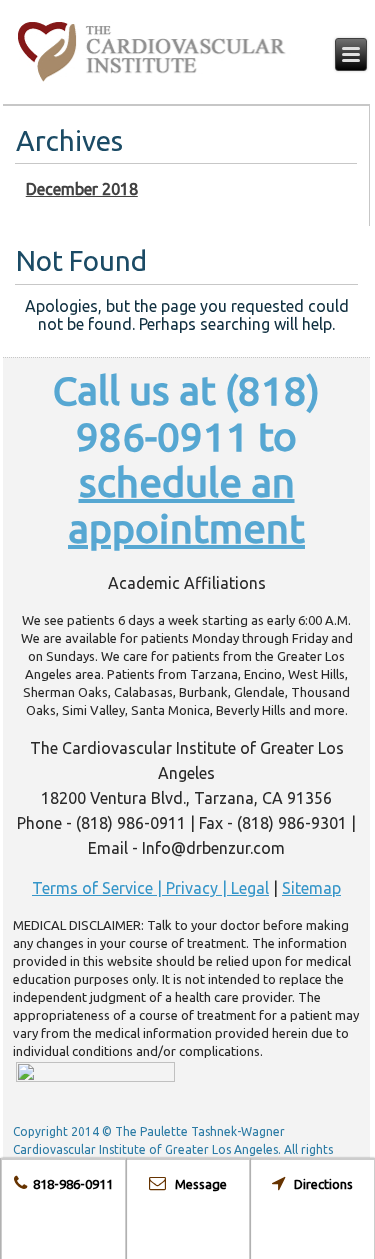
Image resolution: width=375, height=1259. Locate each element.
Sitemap (311, 888)
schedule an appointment (186, 505)
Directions (319, 1184)
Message (196, 1184)
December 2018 (82, 189)
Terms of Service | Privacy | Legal (150, 888)
